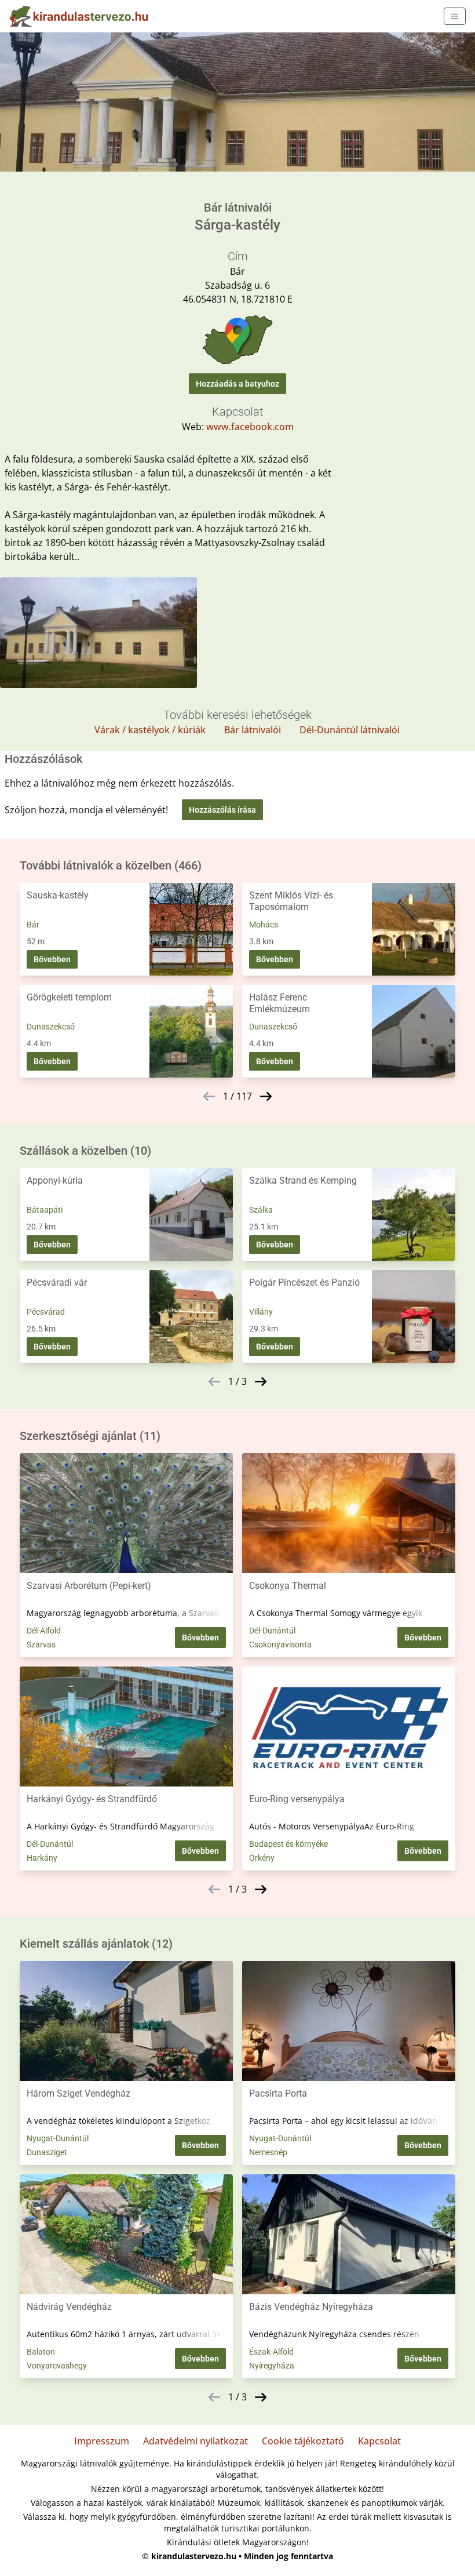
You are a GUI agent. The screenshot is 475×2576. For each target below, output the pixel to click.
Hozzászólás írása (222, 810)
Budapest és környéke (288, 1844)
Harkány (42, 1858)
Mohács (264, 925)
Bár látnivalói (253, 730)
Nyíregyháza (272, 2366)
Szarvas (41, 1644)
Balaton (41, 2352)
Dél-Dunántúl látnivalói (350, 730)
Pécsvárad (46, 1312)
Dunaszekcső (51, 1027)
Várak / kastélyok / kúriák (150, 730)
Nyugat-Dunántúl (58, 2138)
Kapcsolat (379, 2441)
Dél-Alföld (44, 1631)
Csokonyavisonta (280, 1644)
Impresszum (102, 2441)
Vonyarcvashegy (57, 2366)
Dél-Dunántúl (272, 1631)
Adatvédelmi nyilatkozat (196, 2441)
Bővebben (52, 959)
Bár (33, 925)
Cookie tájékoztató (303, 2441)
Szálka (261, 1210)
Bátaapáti (45, 1210)
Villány (261, 1312)
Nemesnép (268, 2152)
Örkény (262, 1858)
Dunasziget (47, 2152)
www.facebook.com (250, 427)
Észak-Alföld (271, 2352)
